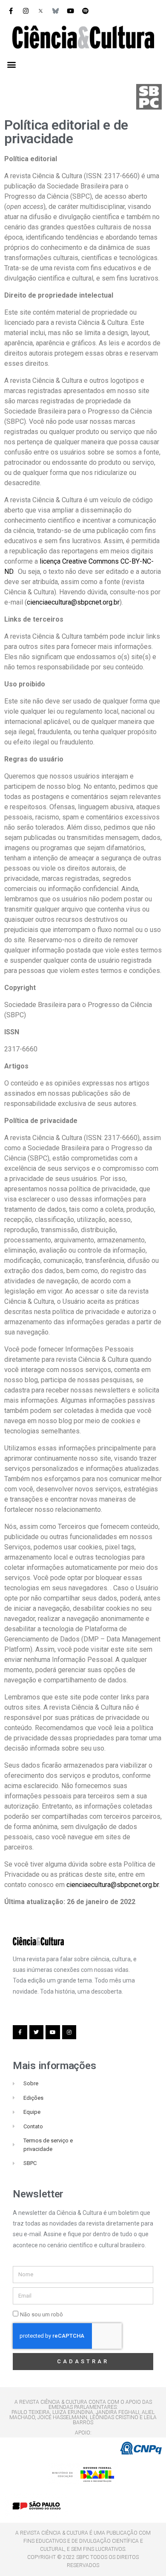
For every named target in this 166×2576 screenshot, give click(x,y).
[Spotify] (85, 11)
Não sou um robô (41, 2314)
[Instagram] (26, 11)
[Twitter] (37, 2032)
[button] (11, 64)
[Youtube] (70, 11)
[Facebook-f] (11, 11)
